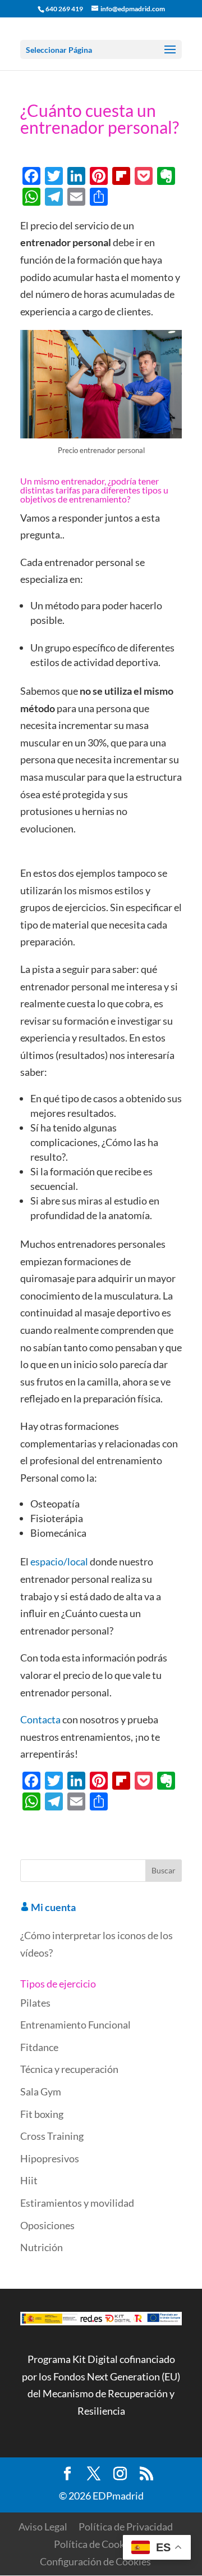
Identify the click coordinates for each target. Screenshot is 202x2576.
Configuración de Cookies (95, 2561)
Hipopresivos (50, 2158)
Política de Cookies (95, 2544)
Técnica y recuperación (69, 2069)
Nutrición (42, 2247)
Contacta (40, 1719)
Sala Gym (41, 2091)
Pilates (35, 2003)
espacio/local (59, 1561)
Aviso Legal (43, 2527)
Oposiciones (47, 2225)
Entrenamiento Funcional (75, 2025)
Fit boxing (42, 2114)
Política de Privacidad (126, 2527)
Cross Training (52, 2136)
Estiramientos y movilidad (77, 2203)
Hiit (29, 2180)
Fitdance (39, 2047)
